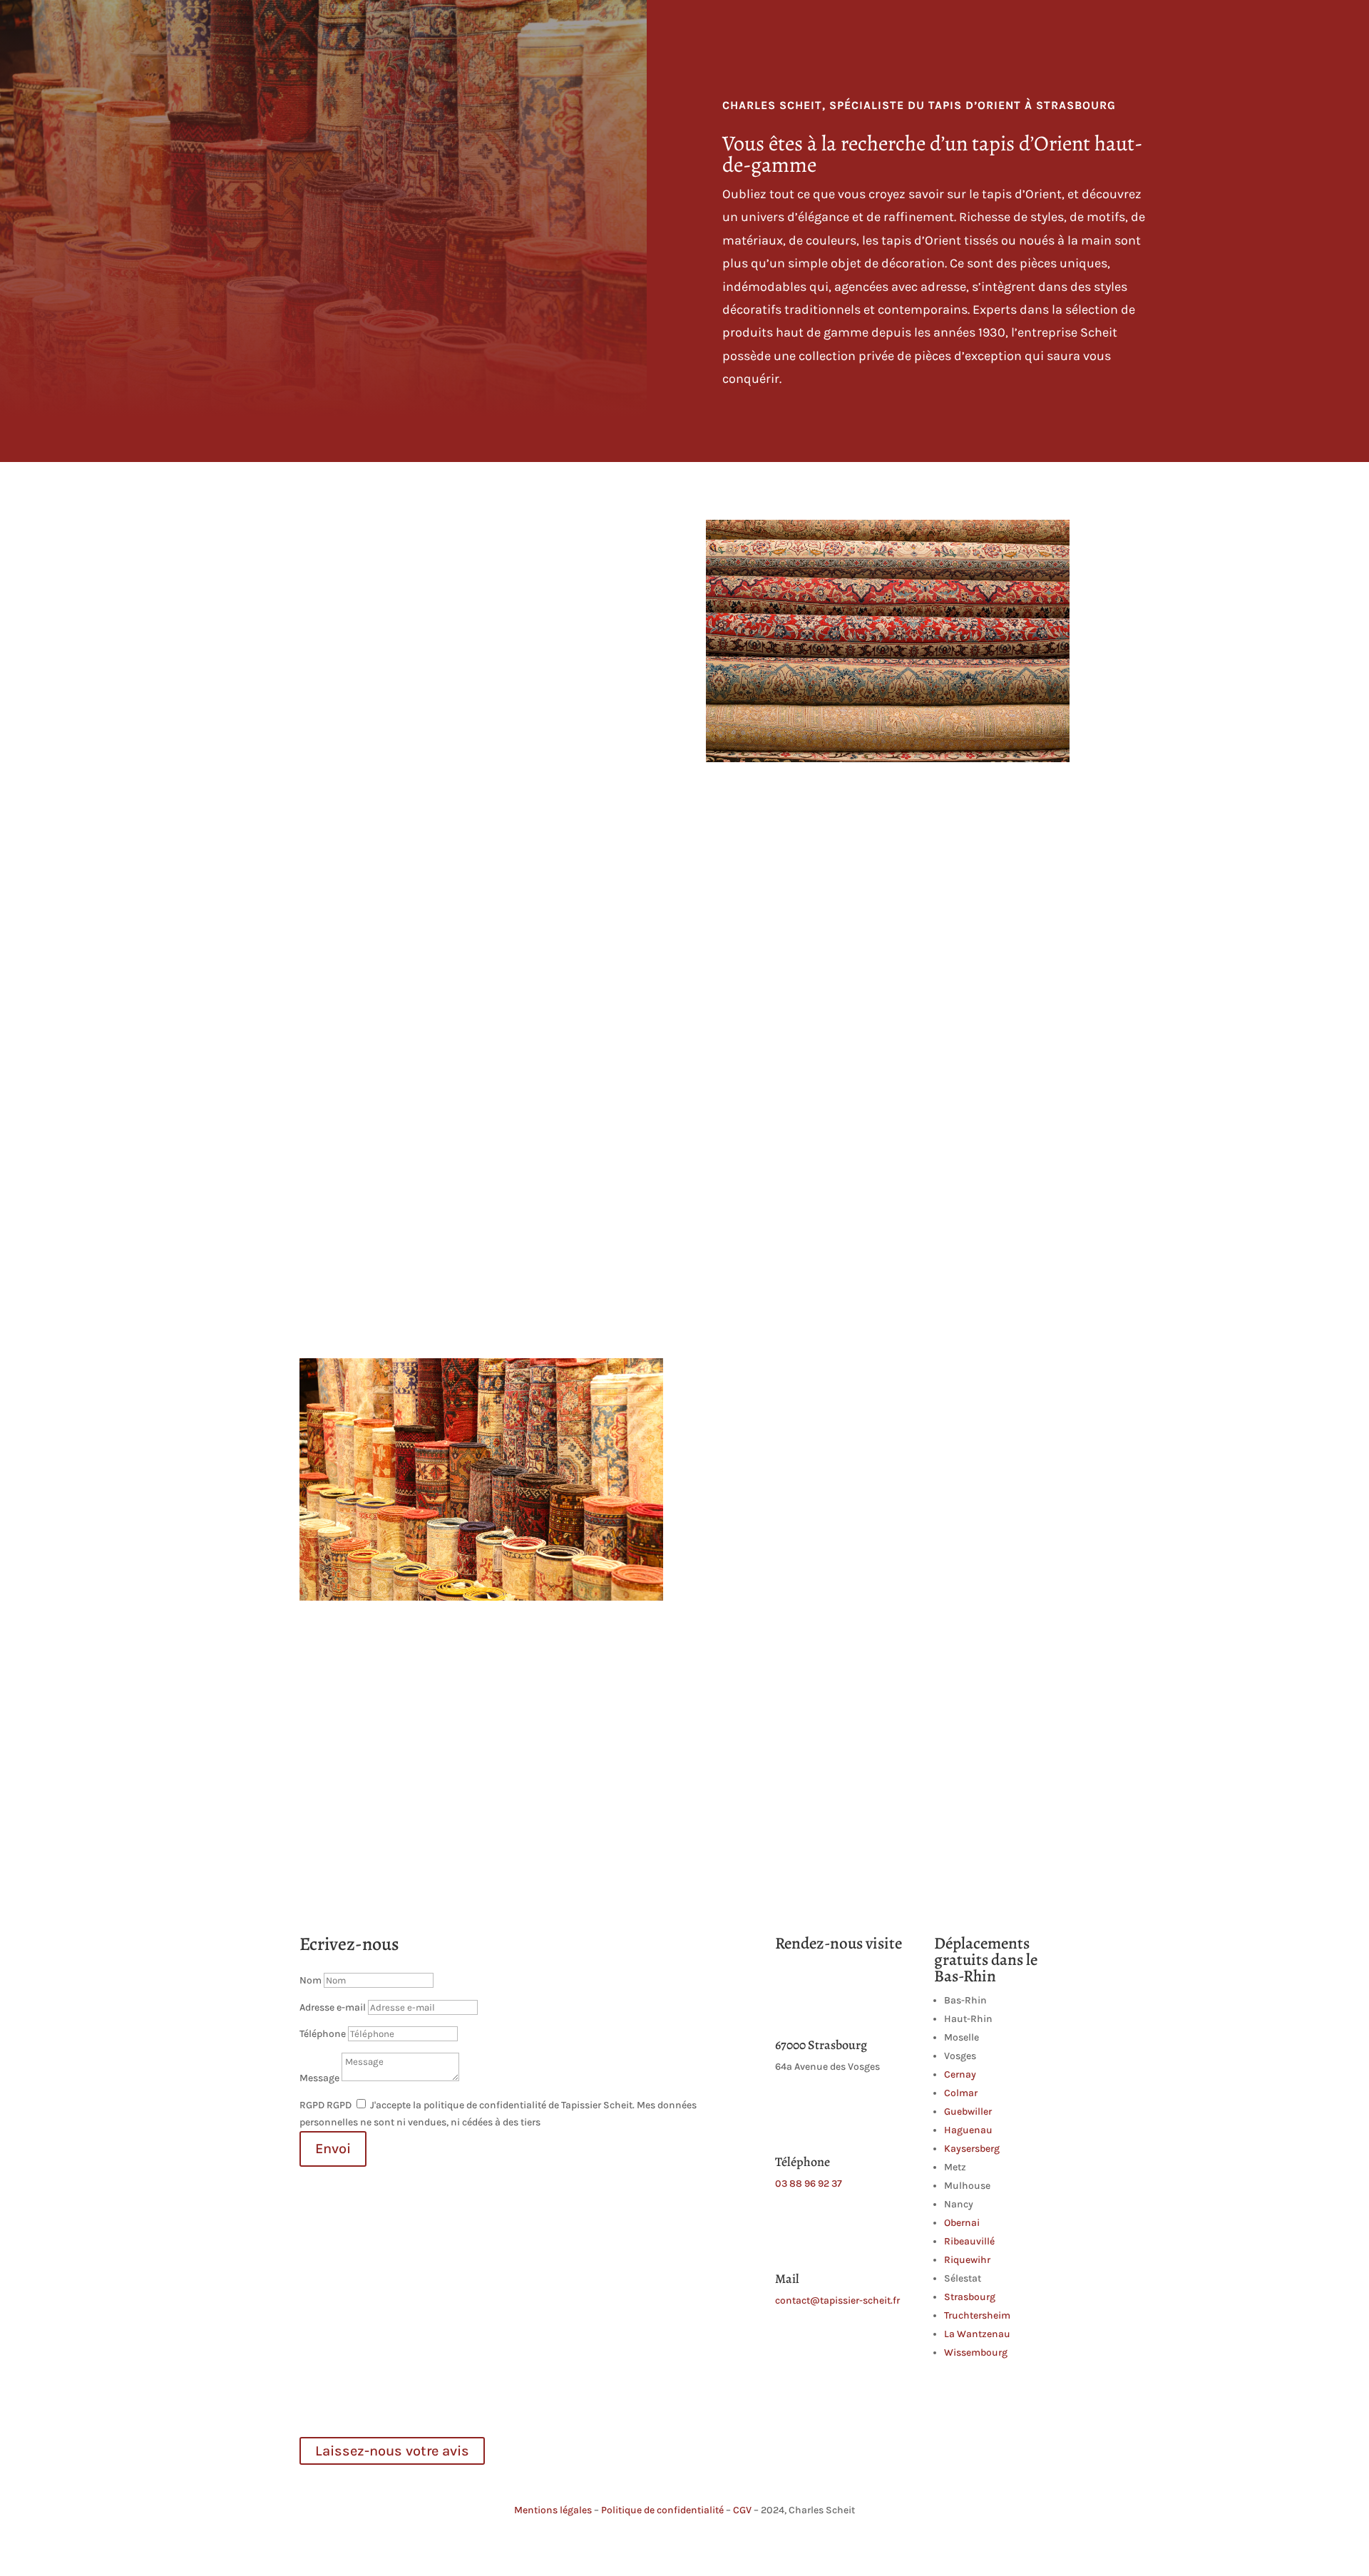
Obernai (962, 2223)
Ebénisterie (878, 29)
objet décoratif (501, 1082)
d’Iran (432, 554)
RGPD (312, 2105)
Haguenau (968, 2130)
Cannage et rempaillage (780, 29)
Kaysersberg (972, 2149)
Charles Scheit (517, 29)
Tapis (989, 29)
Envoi (333, 2149)
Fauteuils (686, 29)
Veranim (579, 689)
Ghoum (319, 706)
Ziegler (381, 706)
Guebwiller (968, 2111)
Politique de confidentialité (662, 2510)
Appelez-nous (887, 939)
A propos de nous (607, 29)
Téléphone (323, 2034)
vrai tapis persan (769, 1392)
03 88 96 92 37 (809, 2184)
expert (880, 1726)
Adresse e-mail (333, 2007)
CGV (742, 2510)
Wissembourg (976, 2352)
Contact (1051, 29)
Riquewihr (967, 2260)
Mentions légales (553, 2510)
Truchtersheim (977, 2315)
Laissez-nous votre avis (392, 2451)
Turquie (542, 554)
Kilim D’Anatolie (423, 689)
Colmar (961, 2093)
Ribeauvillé (969, 2241)
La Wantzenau (977, 2334)
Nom (311, 1980)
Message (319, 2078)
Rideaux (940, 29)
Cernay (960, 2074)
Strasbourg (970, 2297)
